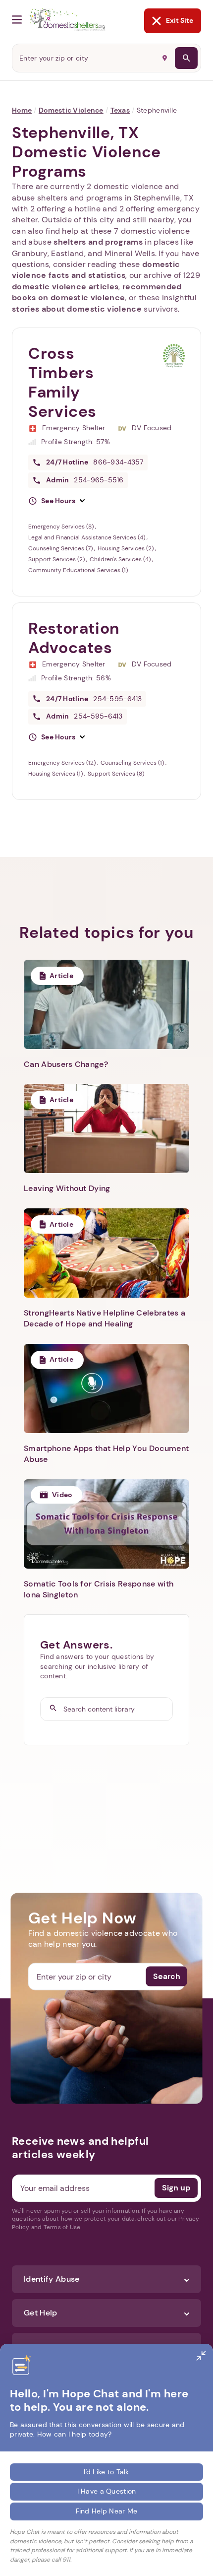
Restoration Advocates (74, 638)
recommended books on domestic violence (97, 292)
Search (167, 1976)
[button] (56, 501)
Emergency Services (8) (62, 527)
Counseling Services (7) (61, 548)
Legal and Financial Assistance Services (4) (87, 537)
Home (22, 110)
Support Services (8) (116, 774)
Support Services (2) (57, 559)
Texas (120, 110)
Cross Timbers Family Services (62, 382)
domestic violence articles (65, 287)
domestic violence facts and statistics (96, 270)
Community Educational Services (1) (78, 570)
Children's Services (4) (121, 559)
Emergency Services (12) (63, 763)
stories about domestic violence (77, 309)
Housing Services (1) (56, 774)
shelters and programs (98, 242)
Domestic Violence (71, 110)
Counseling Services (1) (133, 763)
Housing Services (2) (126, 548)
